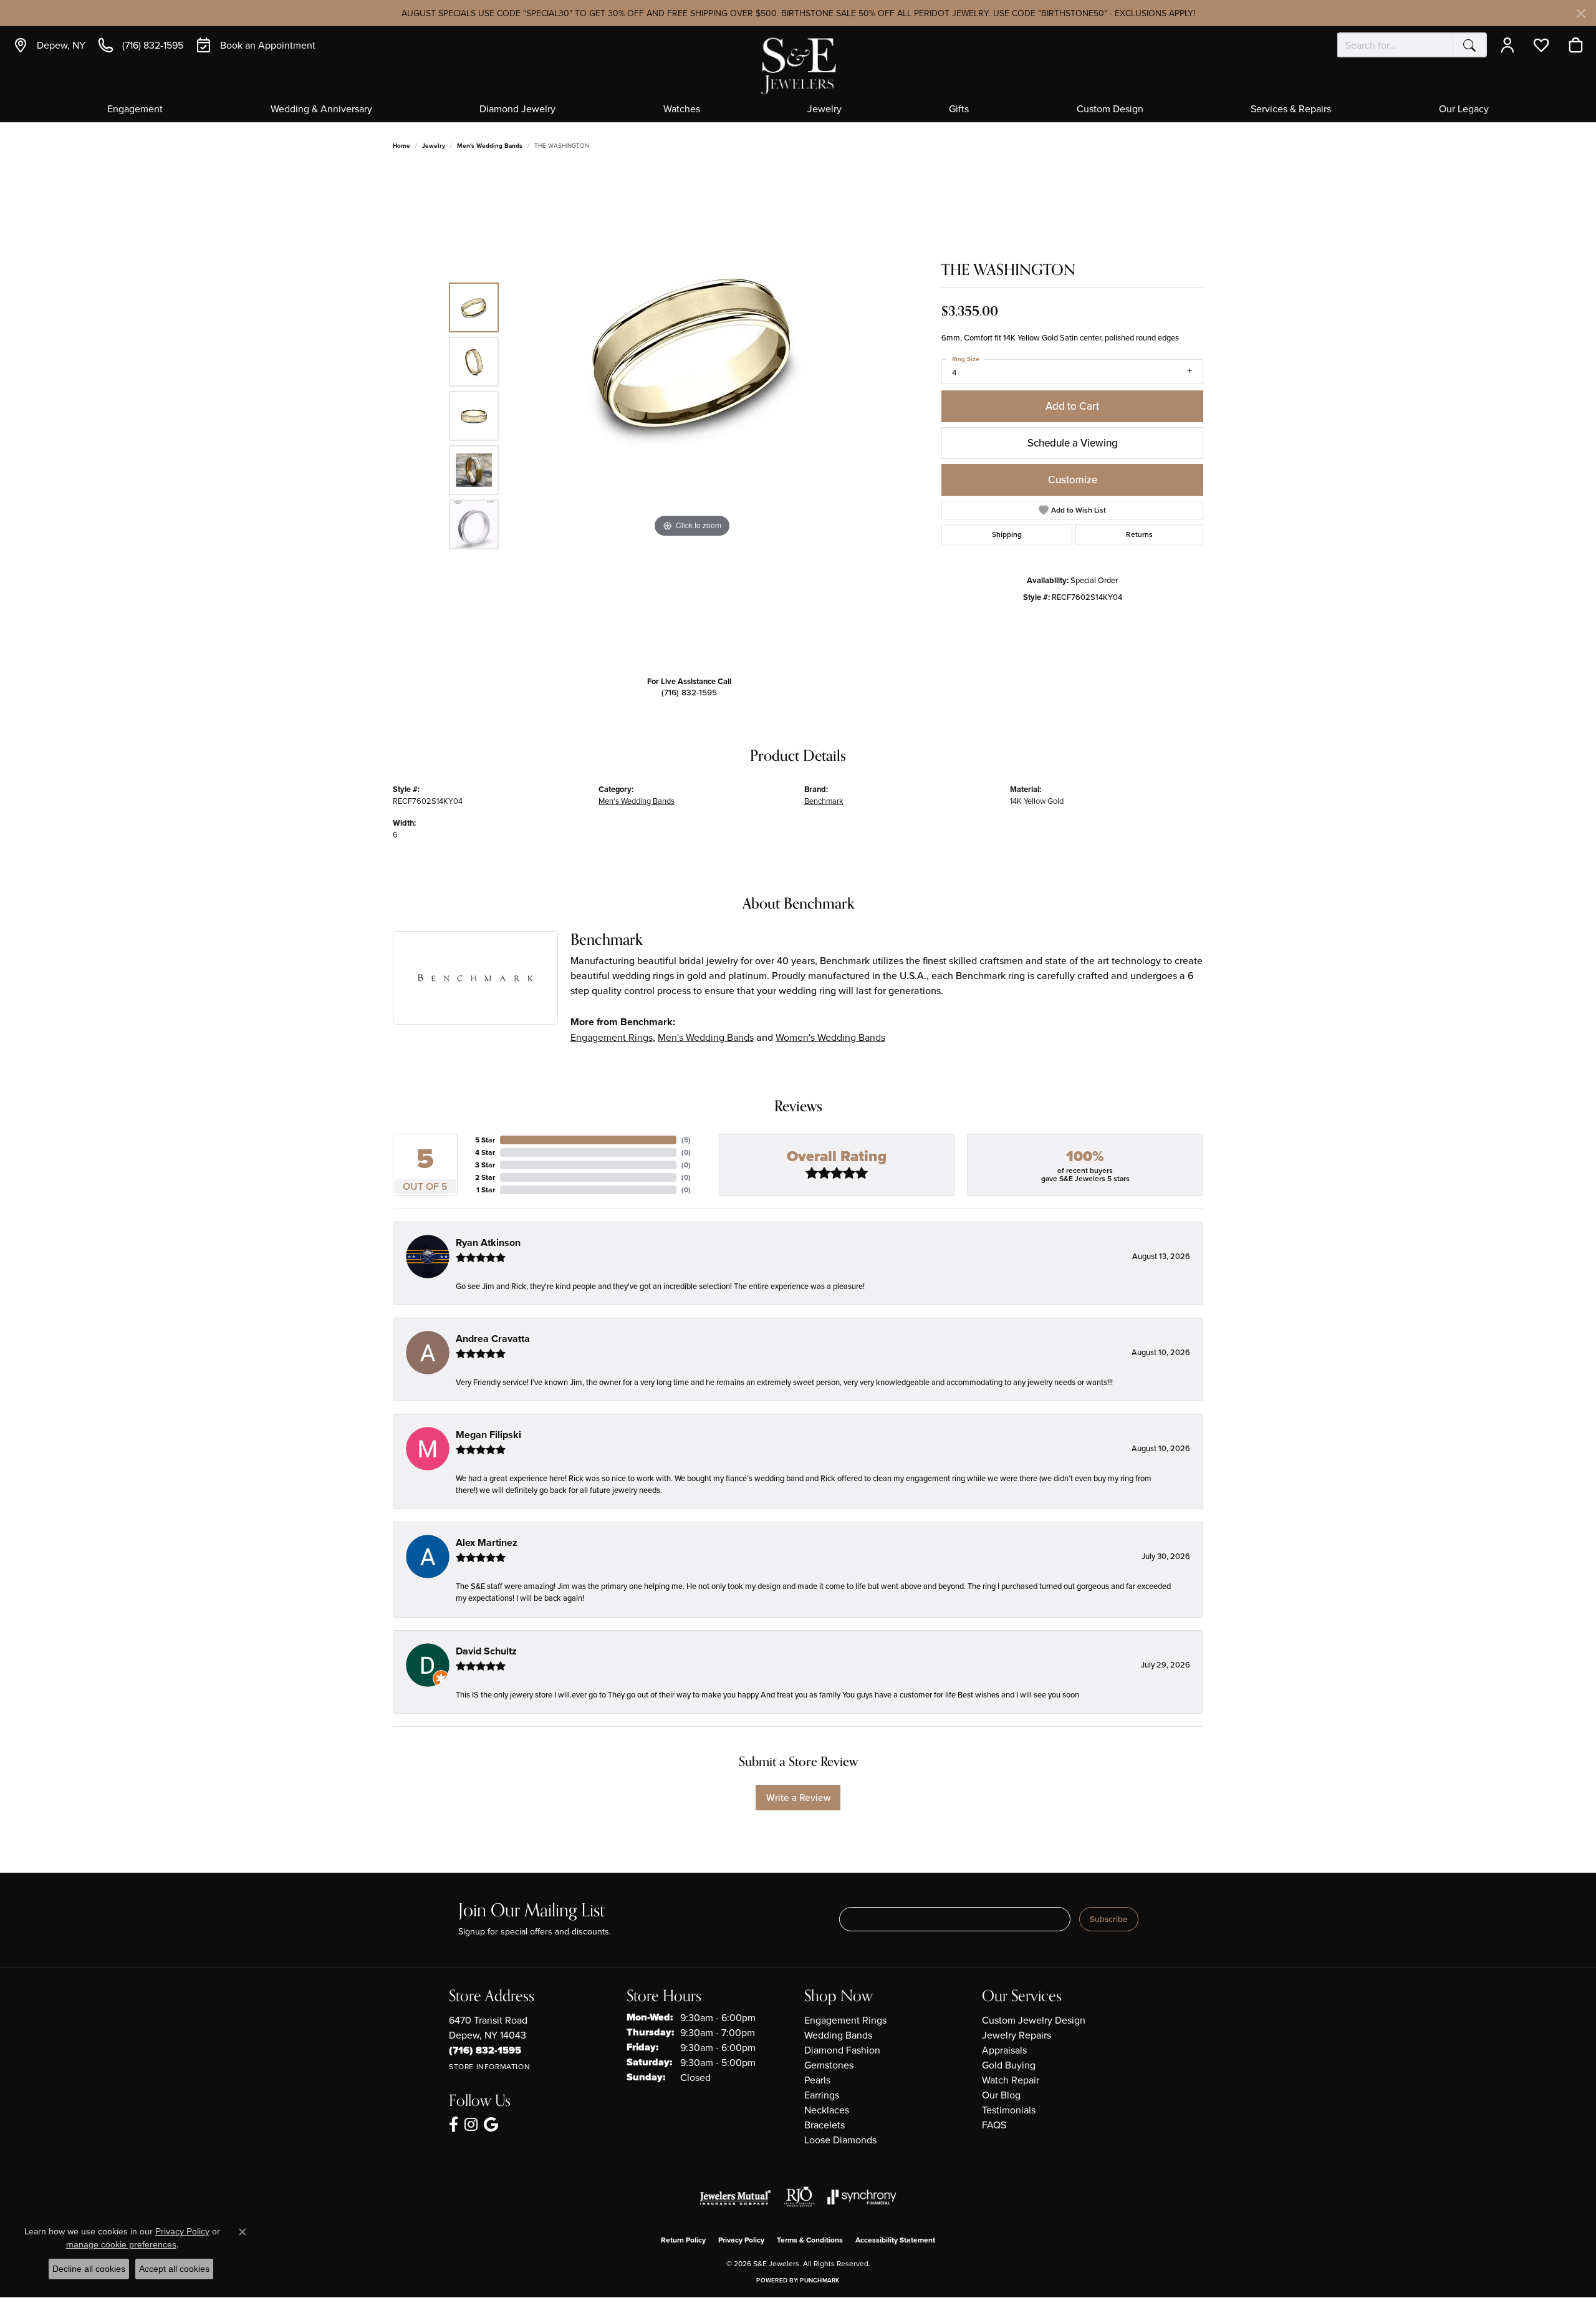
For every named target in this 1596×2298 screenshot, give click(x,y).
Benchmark (824, 801)
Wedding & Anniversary (321, 109)
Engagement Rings (612, 1037)
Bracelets (824, 2125)
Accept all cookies (174, 2269)
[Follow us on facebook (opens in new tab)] (454, 2125)
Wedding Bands (838, 2035)
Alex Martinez (487, 1542)
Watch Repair (1011, 2080)
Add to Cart (1072, 406)
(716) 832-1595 (689, 692)
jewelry (434, 146)
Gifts (959, 109)
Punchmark (820, 2280)
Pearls (817, 2080)
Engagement (135, 109)
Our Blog (1001, 2095)
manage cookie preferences (121, 2244)
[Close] (1581, 13)
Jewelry (824, 109)
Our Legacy (1464, 109)
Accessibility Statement (895, 2240)
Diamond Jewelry (517, 109)
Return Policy (683, 2240)
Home (401, 146)
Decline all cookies (89, 2269)
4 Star (485, 1152)
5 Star (485, 1140)
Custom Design (1110, 109)
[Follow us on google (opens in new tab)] (491, 2125)
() (686, 1140)
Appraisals (1004, 2050)
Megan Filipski (488, 1435)
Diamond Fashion (842, 2050)
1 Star (486, 1190)
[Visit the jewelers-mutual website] (735, 2197)
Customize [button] (1073, 480)
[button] (1510, 45)
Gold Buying (1009, 2065)
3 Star (485, 1165)
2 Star (485, 1177)
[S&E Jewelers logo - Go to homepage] (798, 65)
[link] (49, 45)
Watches (682, 109)
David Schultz (486, 1651)
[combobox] (1395, 45)
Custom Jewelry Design (1034, 2020)
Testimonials (1009, 2110)
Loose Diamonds (840, 2140)
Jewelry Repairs (1017, 2035)
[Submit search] (1469, 45)
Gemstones (829, 2065)
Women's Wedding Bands (830, 1037)
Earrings (822, 2095)
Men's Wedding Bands (490, 146)
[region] (692, 416)
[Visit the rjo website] (799, 2197)
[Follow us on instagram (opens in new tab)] (471, 2125)
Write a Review (798, 1797)
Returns (1139, 534)
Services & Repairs (1291, 109)
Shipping (1007, 534)
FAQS (994, 2125)
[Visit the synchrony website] (862, 2197)
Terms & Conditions (810, 2240)
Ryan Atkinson (488, 1243)
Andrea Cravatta (493, 1339)
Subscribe (1109, 1919)
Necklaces (827, 2110)
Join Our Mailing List (531, 1911)
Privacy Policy (741, 2240)
